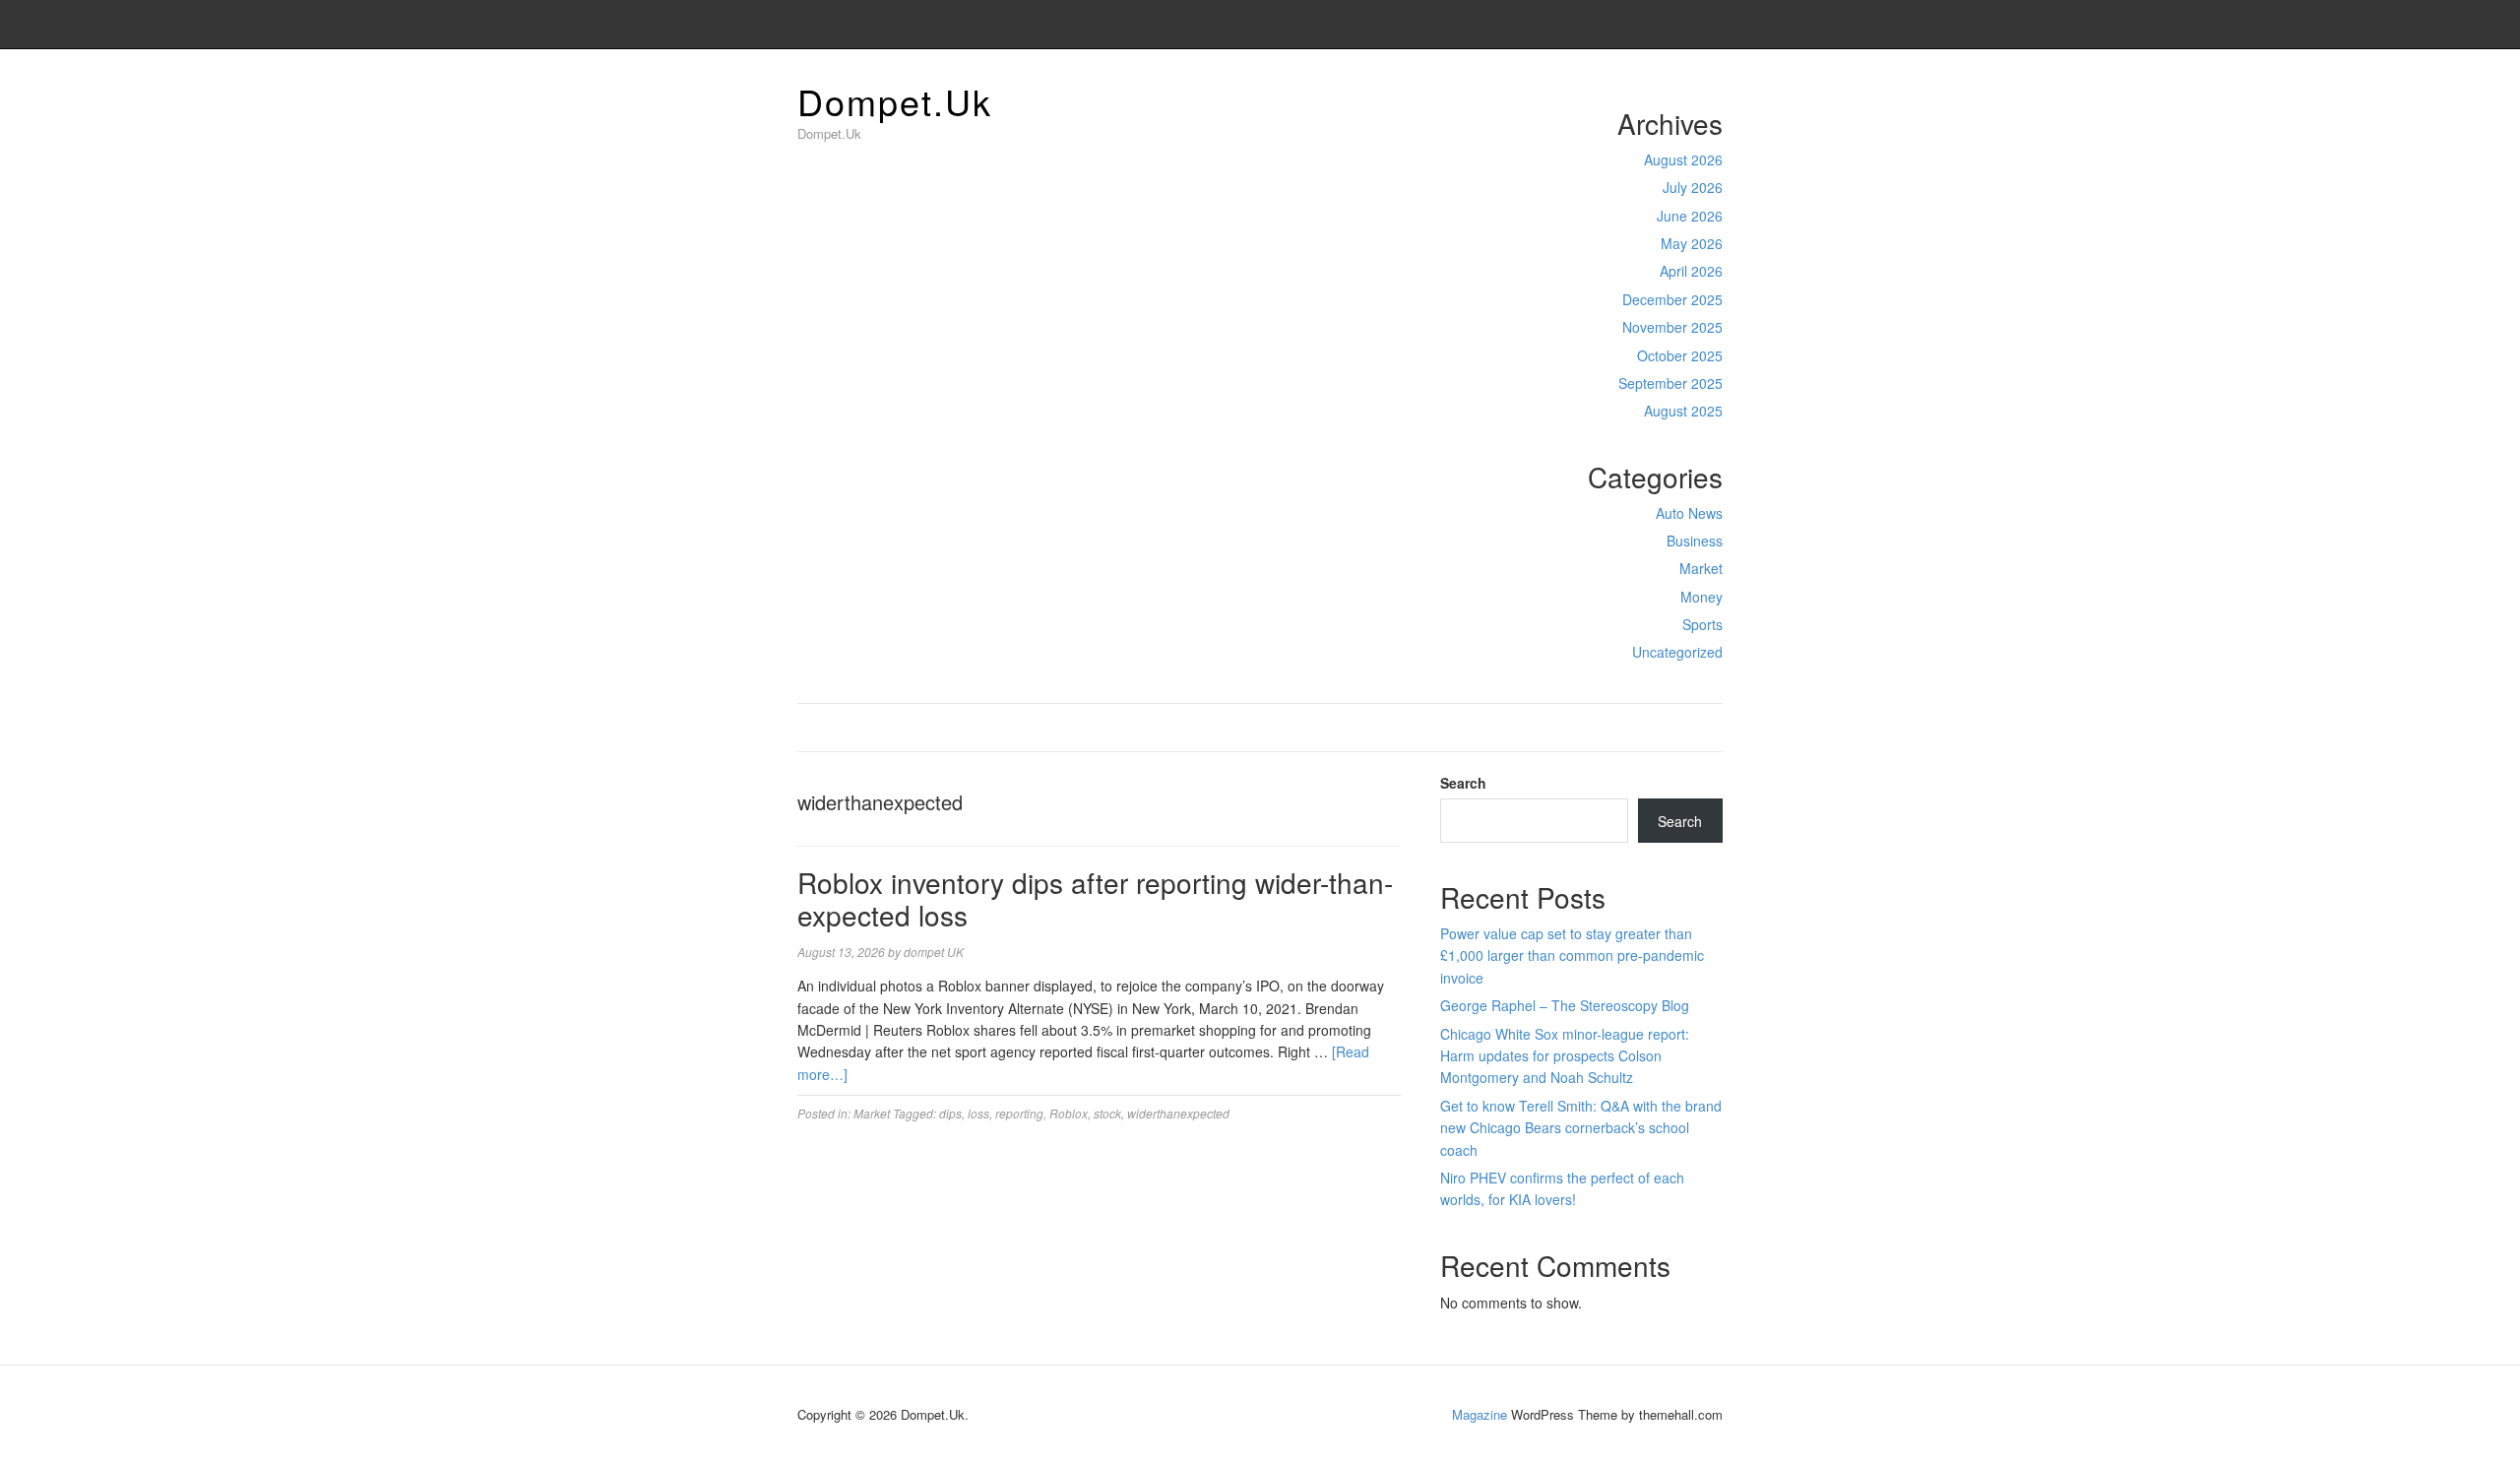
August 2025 (1683, 411)
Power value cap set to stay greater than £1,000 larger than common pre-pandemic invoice (1572, 955)
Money (1701, 597)
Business (1695, 541)
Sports (1702, 624)
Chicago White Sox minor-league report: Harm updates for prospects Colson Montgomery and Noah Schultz (1565, 1056)
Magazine (1480, 1414)
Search (1463, 783)
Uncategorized (1677, 652)
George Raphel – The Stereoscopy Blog (1565, 1005)
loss (978, 1113)
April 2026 (1691, 271)
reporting (1019, 1113)
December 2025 (1672, 299)
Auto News (1689, 513)
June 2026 (1690, 216)
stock (1107, 1113)
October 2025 (1680, 355)
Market (1701, 568)
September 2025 (1670, 383)
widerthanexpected (1178, 1113)
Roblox (1069, 1113)
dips (950, 1113)
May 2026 (1692, 243)
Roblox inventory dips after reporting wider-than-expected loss (1095, 899)
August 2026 (1683, 159)
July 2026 (1693, 187)
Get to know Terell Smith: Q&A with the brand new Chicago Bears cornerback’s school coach (1581, 1128)
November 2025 (1672, 327)
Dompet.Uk (895, 101)
